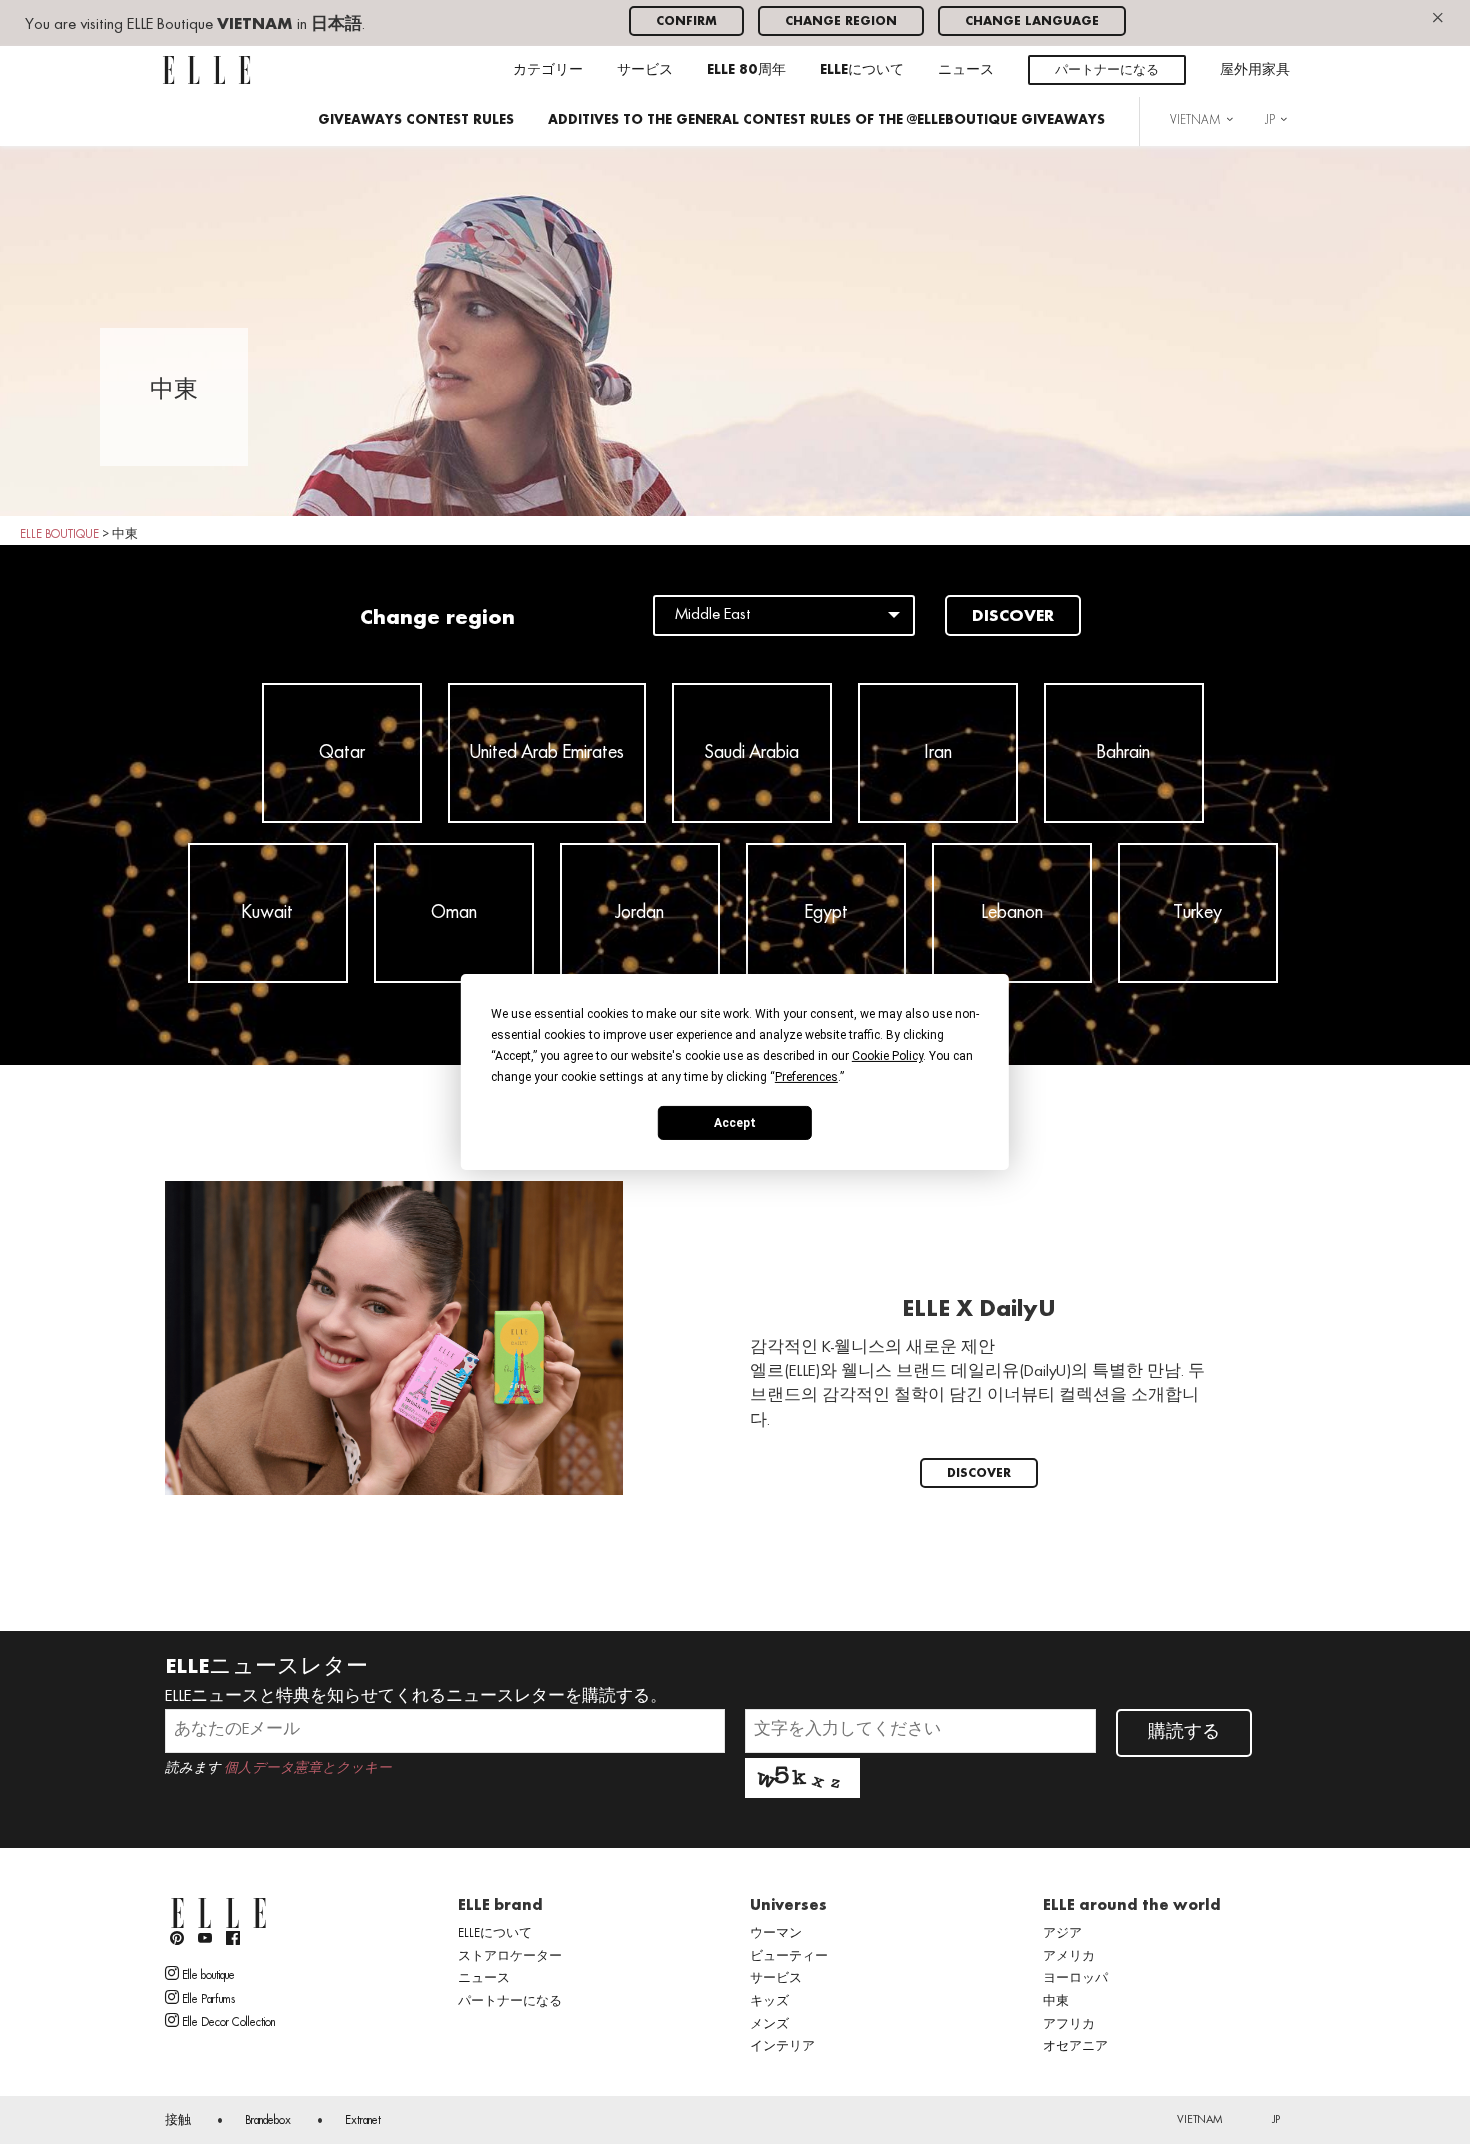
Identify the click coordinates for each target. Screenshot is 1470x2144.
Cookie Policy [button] (887, 1056)
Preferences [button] (806, 1077)
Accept (735, 1122)
